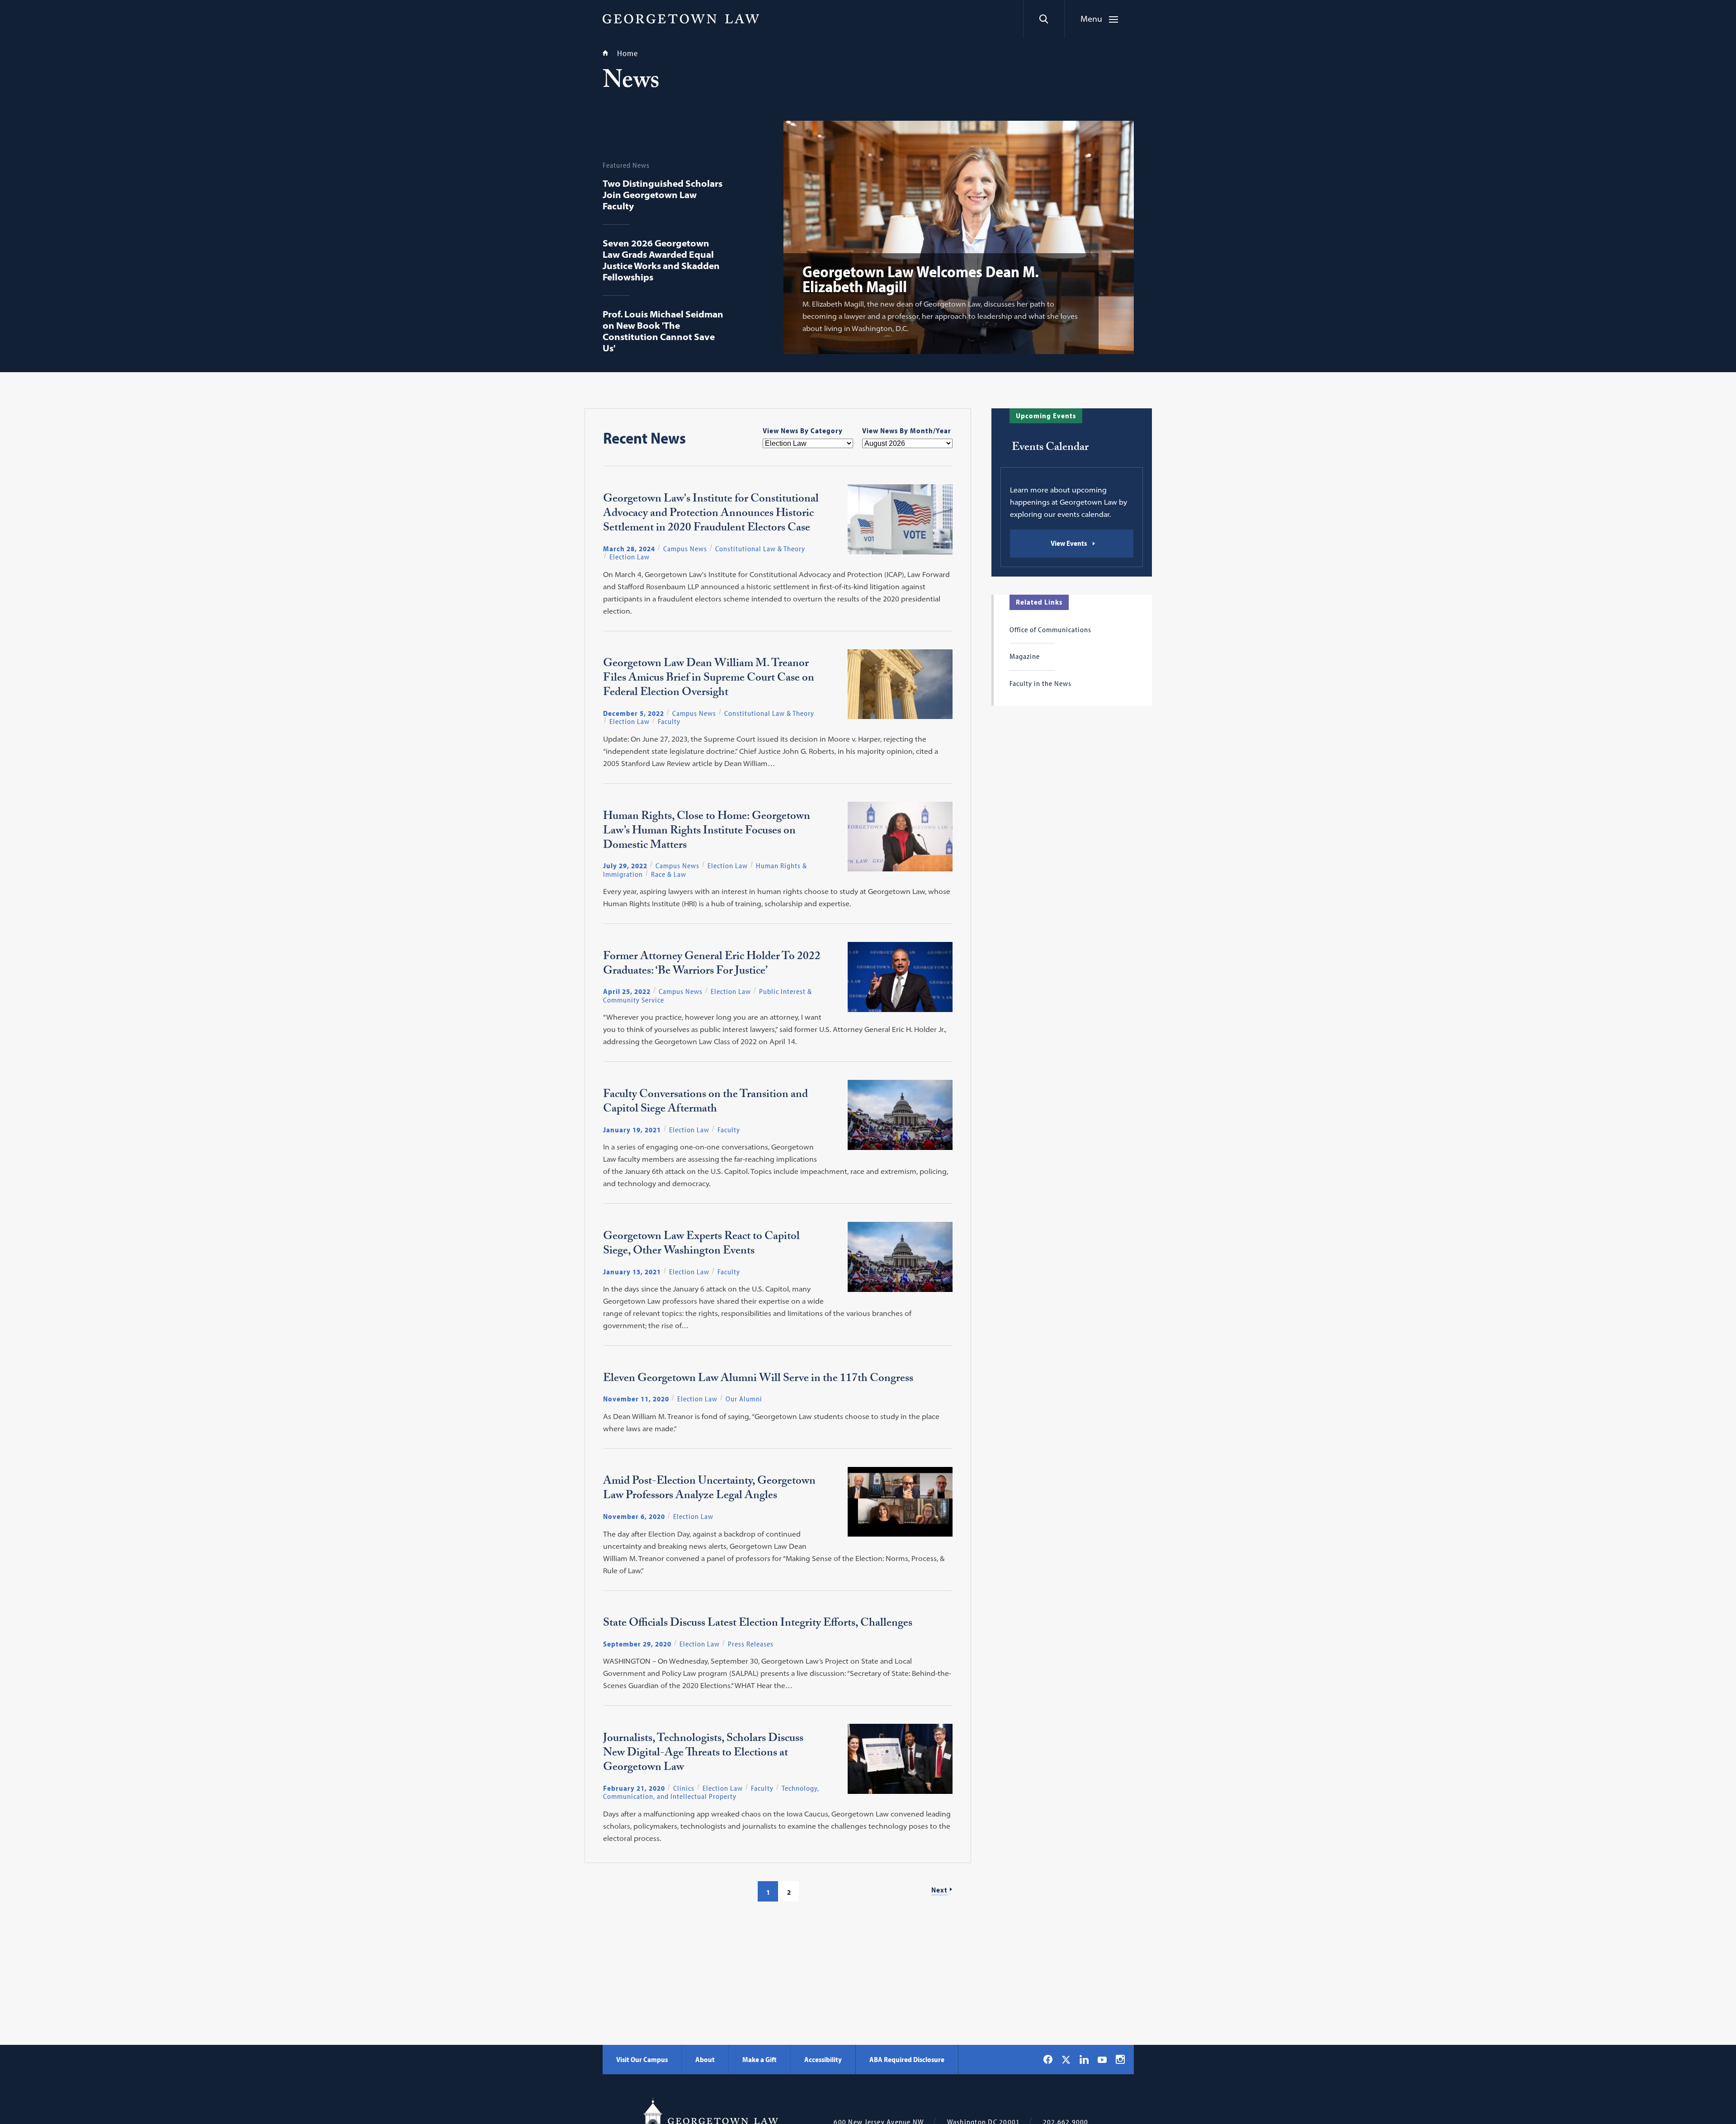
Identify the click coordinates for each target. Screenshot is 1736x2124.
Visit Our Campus (642, 2059)
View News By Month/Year (907, 430)
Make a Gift (759, 2059)
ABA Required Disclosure (907, 2059)
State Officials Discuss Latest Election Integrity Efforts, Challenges (758, 1624)
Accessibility (823, 2059)
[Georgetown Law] (681, 19)
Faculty (669, 721)
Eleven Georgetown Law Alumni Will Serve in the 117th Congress (758, 1380)
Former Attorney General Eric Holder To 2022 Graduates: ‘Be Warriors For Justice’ (712, 965)
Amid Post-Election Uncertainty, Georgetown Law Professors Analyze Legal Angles (709, 1490)
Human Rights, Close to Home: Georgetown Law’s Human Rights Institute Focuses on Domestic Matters (707, 832)
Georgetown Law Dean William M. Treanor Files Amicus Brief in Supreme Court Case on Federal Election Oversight (709, 679)
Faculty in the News (1040, 683)
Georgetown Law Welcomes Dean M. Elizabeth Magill (921, 279)
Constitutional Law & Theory (760, 549)
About (705, 2059)
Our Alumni (744, 1399)
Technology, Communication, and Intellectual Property (711, 1792)
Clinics (684, 1788)
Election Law (630, 557)
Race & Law (669, 874)
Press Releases (751, 1644)
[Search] (1044, 19)
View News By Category (803, 430)
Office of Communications (1050, 629)
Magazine (1025, 656)
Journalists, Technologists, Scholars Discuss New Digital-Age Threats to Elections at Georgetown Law (703, 1754)
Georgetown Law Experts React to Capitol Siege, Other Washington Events (701, 1245)
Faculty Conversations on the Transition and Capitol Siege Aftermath (705, 1103)
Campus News (685, 549)
